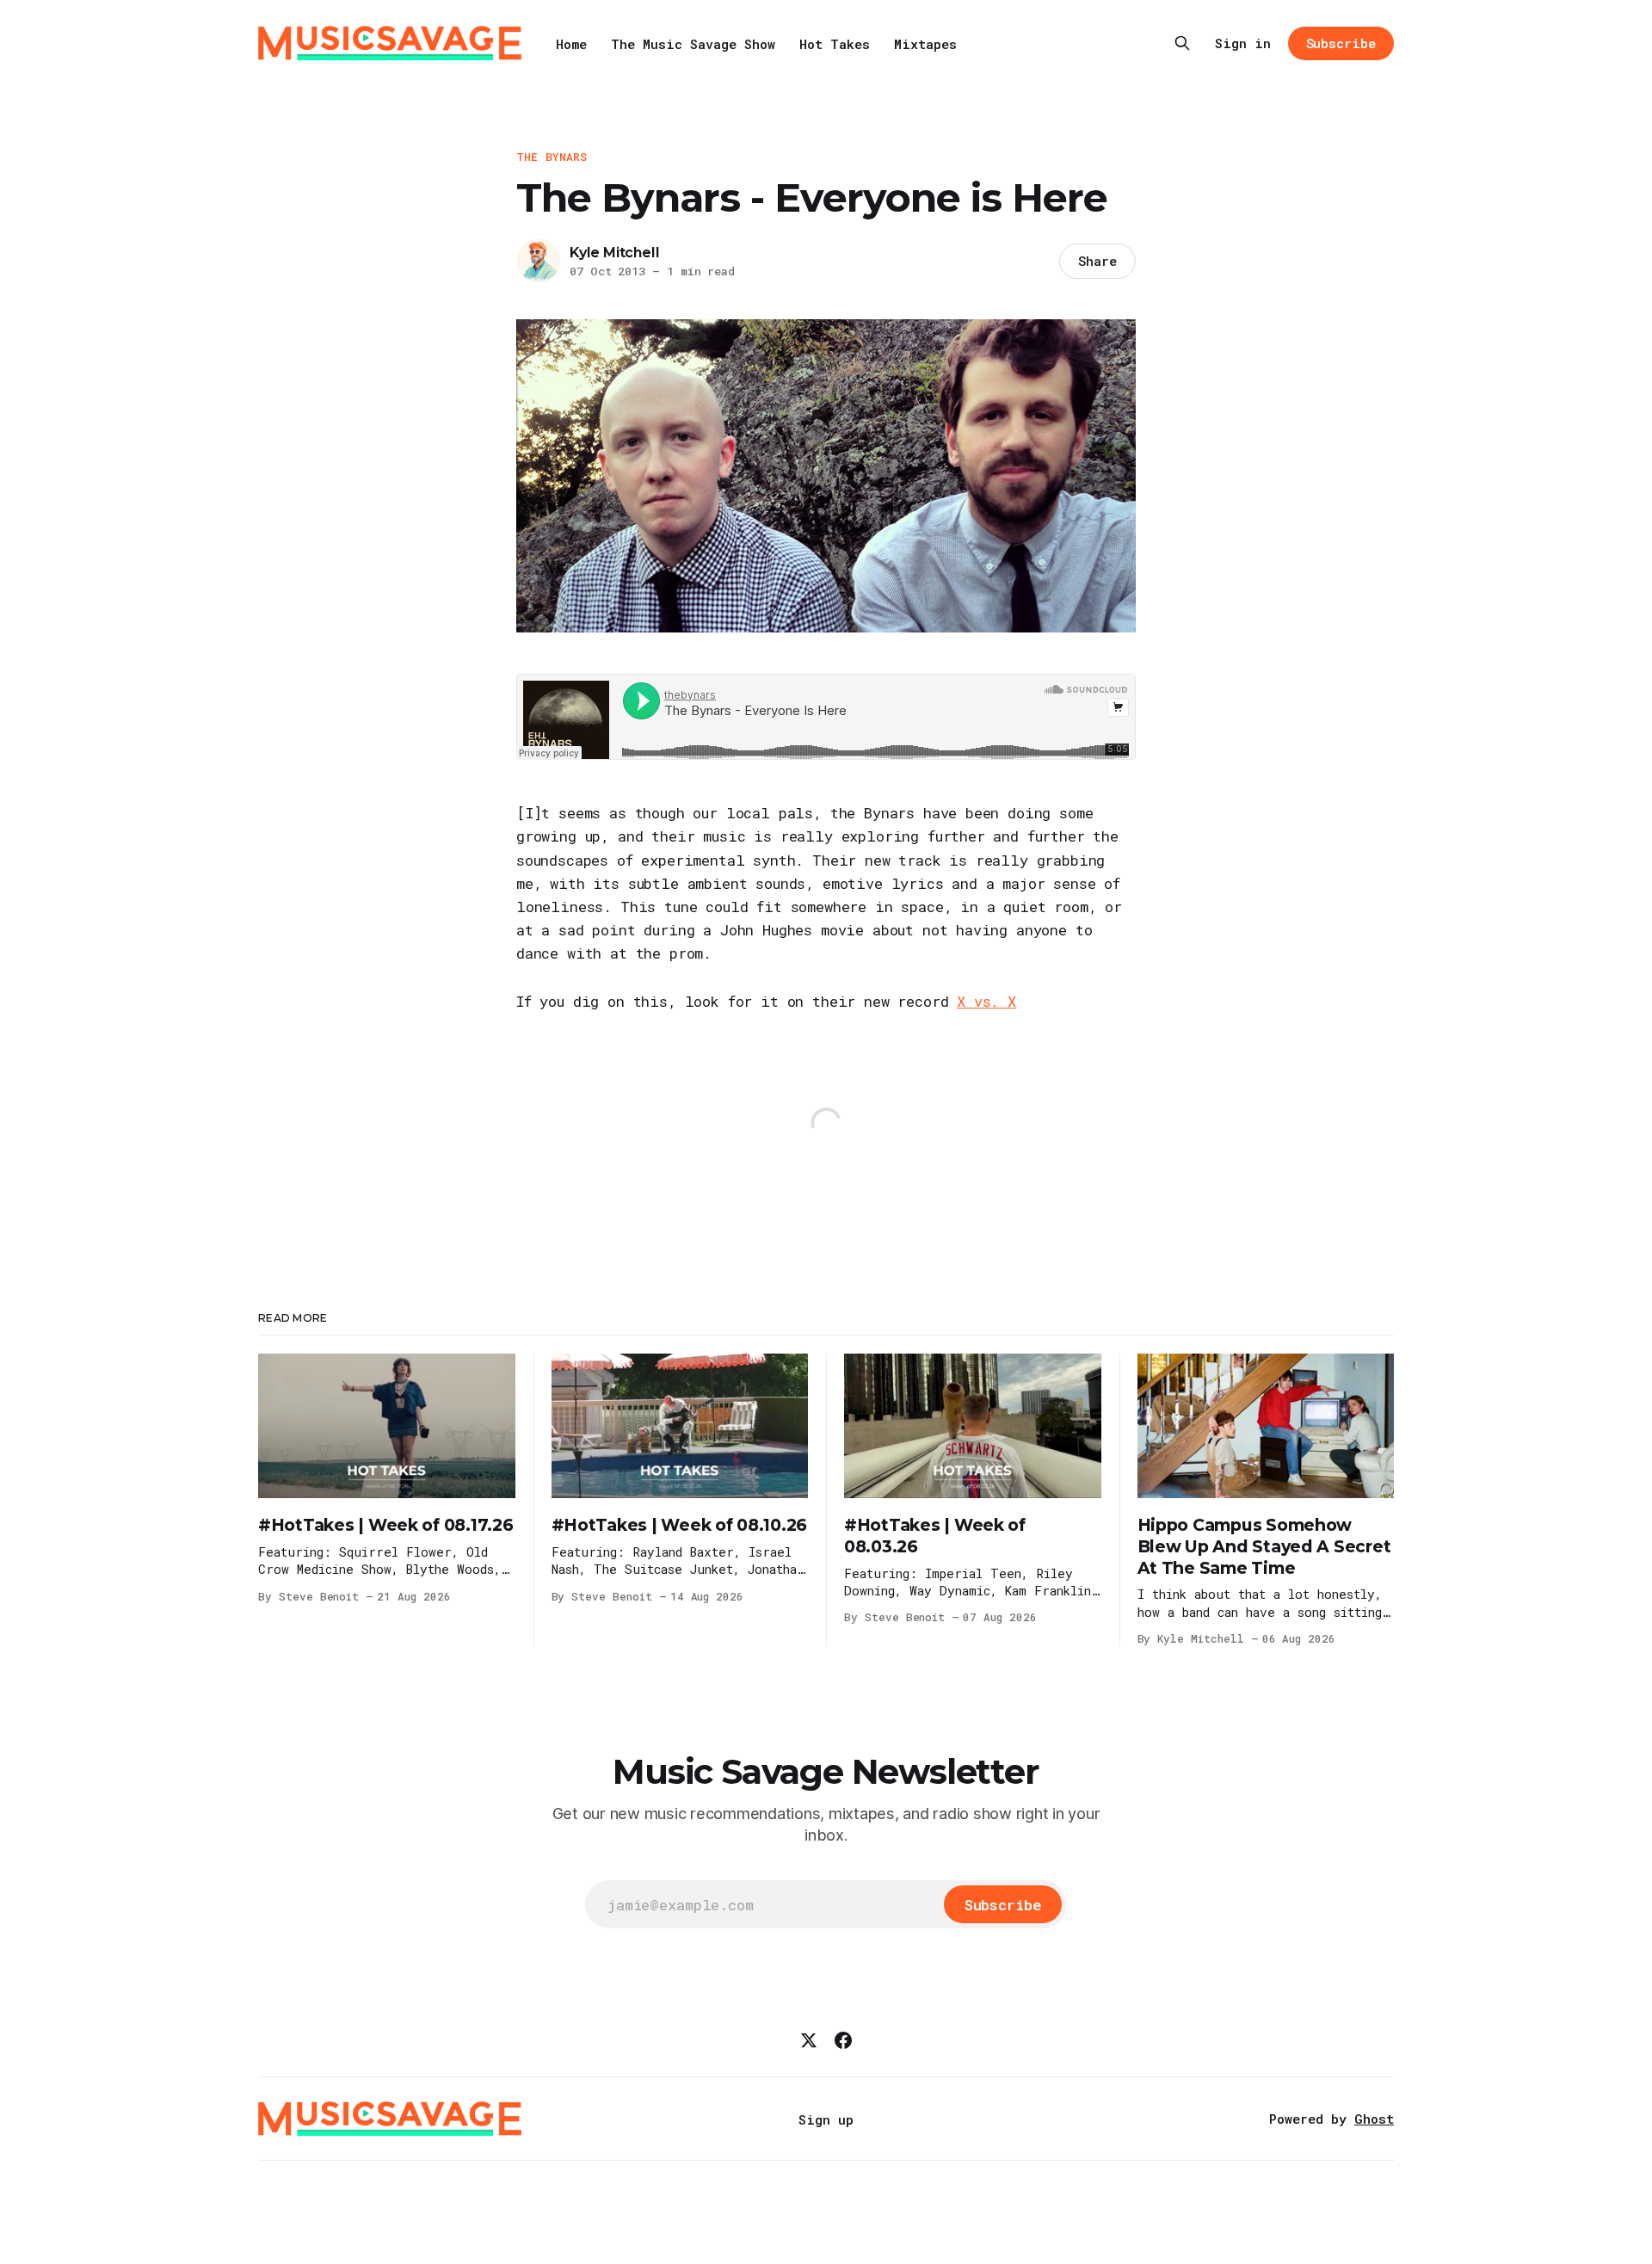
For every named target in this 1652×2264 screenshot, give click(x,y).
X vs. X (986, 1001)
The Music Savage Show (693, 44)
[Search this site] (1182, 43)
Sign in (1243, 43)
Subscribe (1341, 43)
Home (571, 44)
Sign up (826, 2119)
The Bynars (552, 157)
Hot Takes (835, 44)
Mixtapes (925, 44)
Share (1097, 261)
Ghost (1374, 2119)
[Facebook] (843, 2040)
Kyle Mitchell (614, 253)
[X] (809, 2040)
